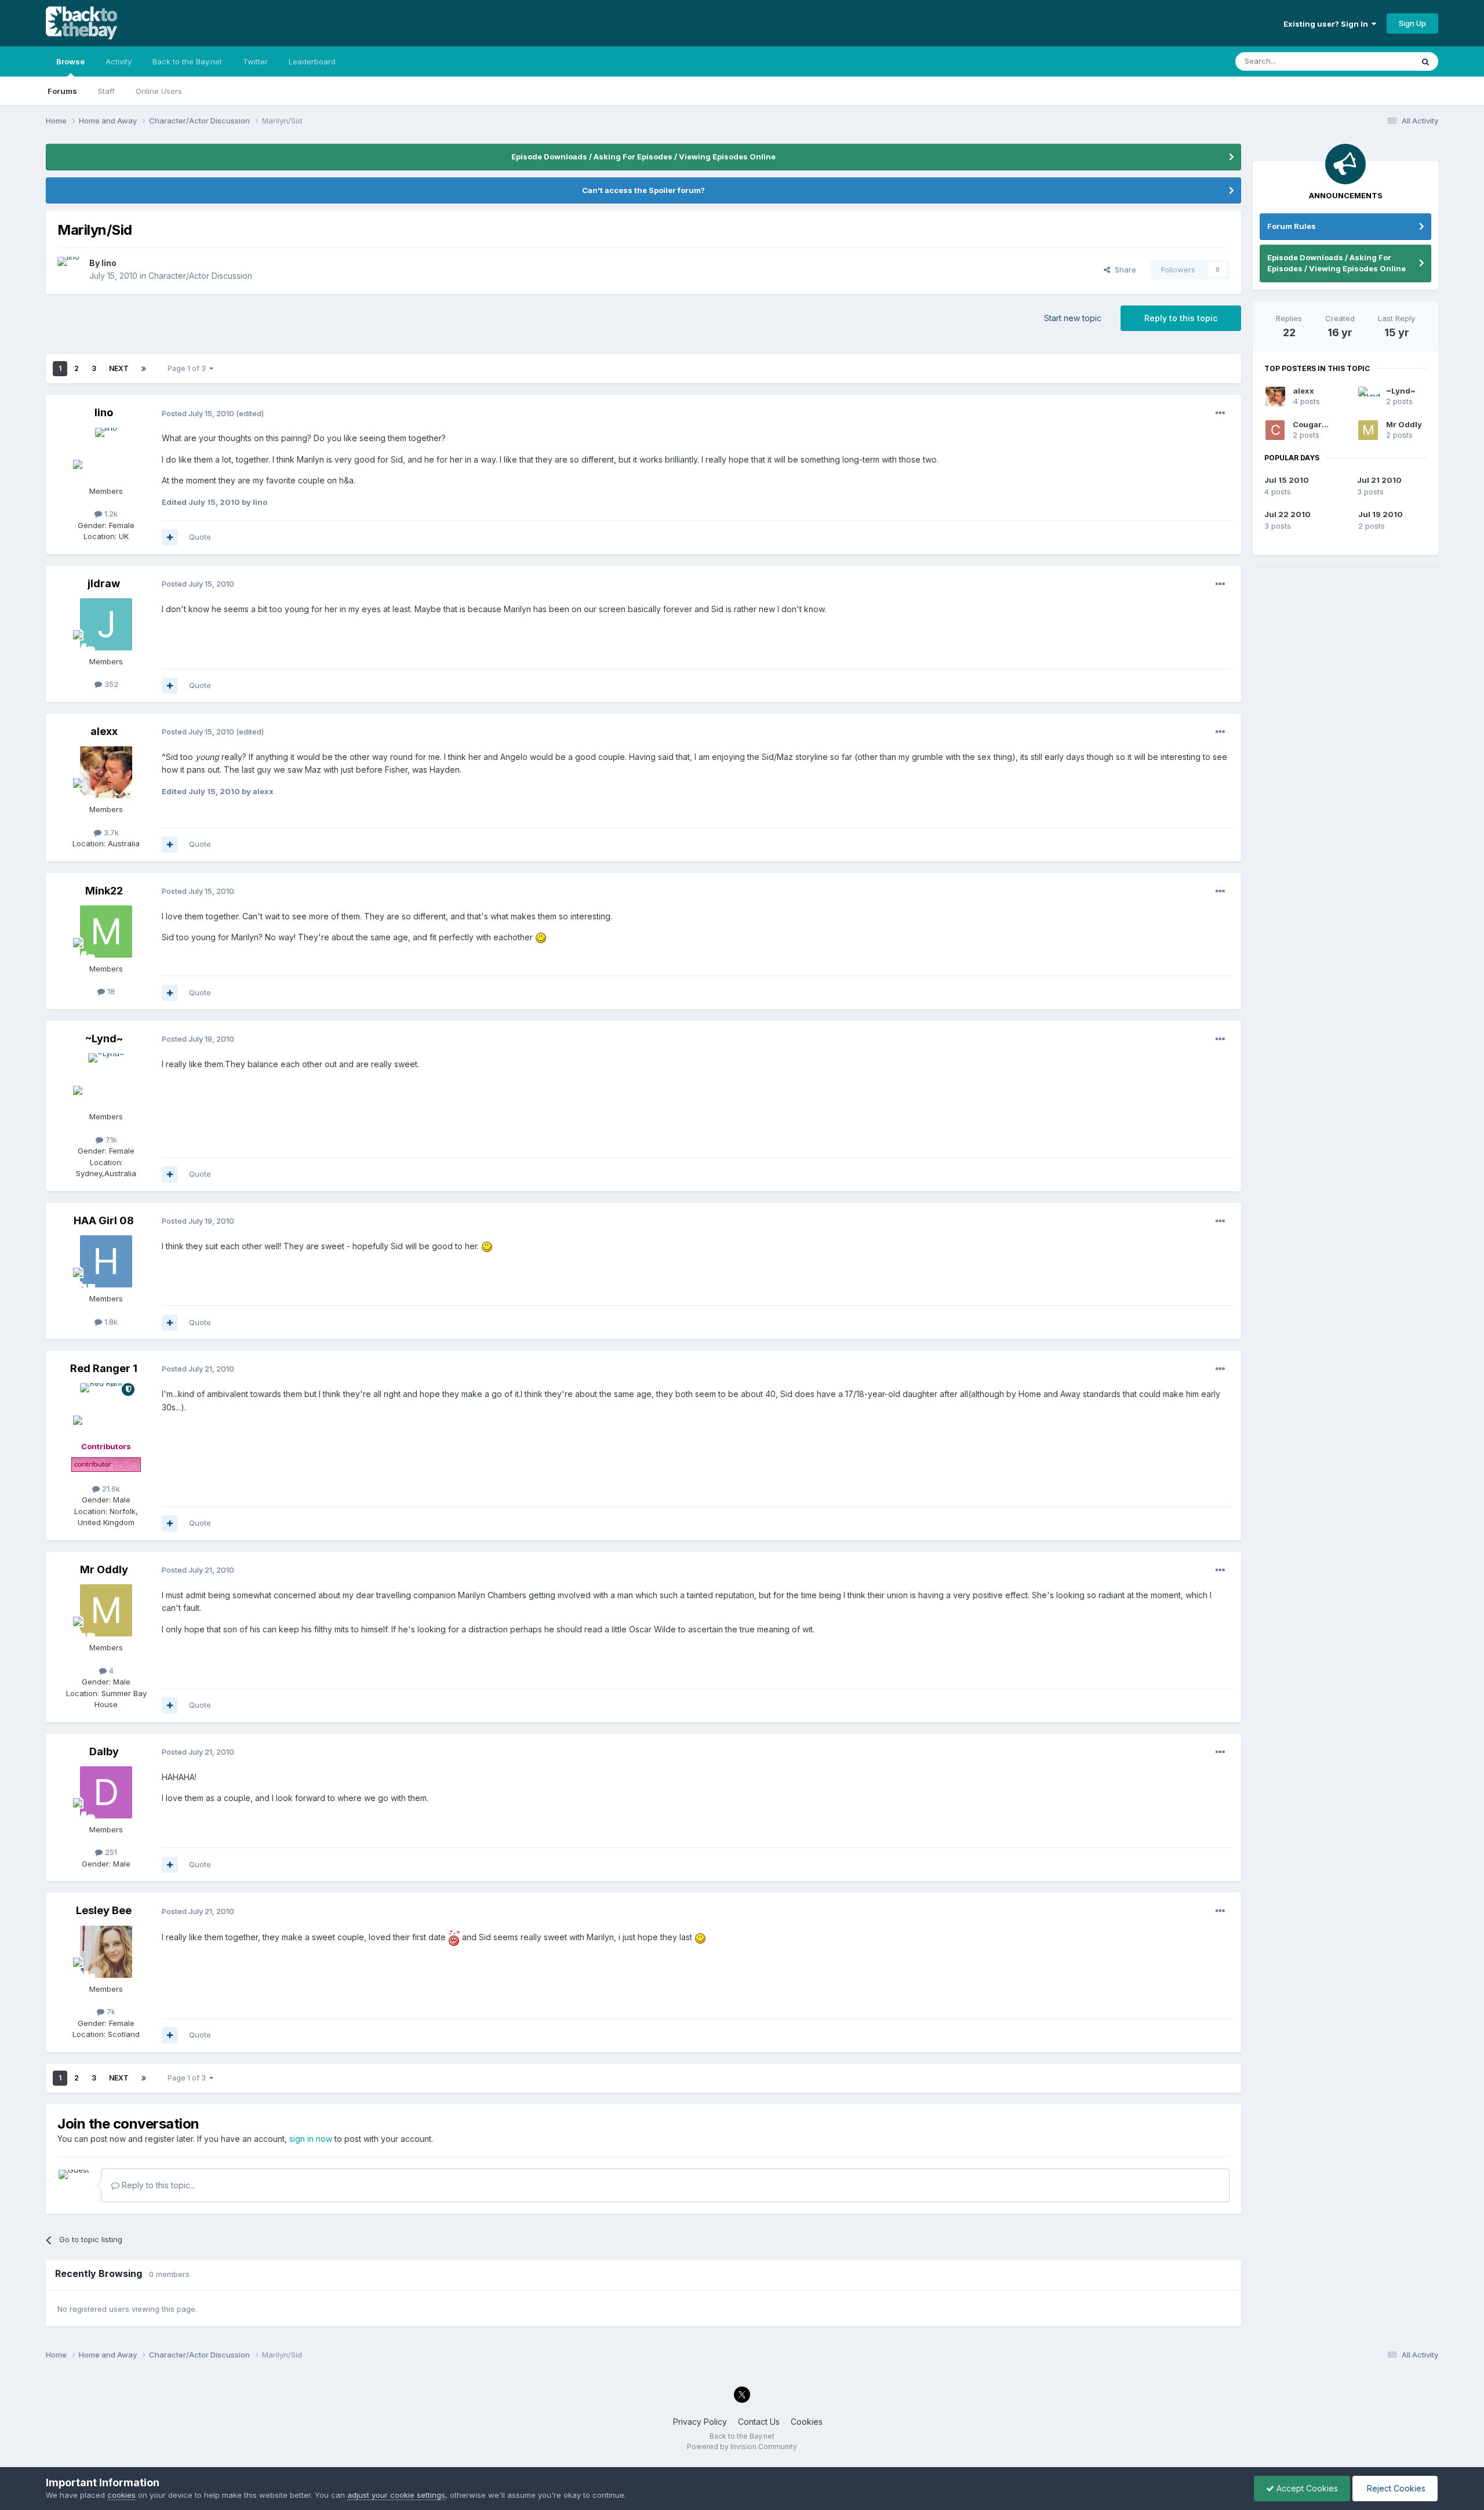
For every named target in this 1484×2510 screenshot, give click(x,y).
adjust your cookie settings (396, 2495)
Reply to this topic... (157, 2185)
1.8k (110, 1322)
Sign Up (1412, 23)
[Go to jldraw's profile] (106, 624)
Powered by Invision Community (742, 2447)
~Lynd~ (104, 1038)
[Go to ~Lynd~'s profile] (106, 1079)
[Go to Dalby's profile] (106, 1792)
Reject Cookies (1395, 2488)
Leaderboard (312, 61)
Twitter (255, 61)
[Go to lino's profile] (70, 270)
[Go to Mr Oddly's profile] (106, 1610)
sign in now (311, 2139)
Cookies (807, 2422)
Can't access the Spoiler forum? (643, 190)
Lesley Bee (104, 1910)
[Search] (1425, 61)
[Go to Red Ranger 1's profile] (106, 1409)
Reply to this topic (1181, 318)
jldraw (104, 583)
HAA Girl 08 (104, 1221)
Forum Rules (1292, 226)
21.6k (110, 1489)
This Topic (1379, 61)
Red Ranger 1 (104, 1368)
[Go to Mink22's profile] (106, 932)
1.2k (110, 514)
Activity (119, 61)
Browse (70, 61)
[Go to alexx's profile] (106, 772)
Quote (200, 537)
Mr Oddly (104, 1569)
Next (119, 368)
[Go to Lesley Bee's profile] (106, 1952)
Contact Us (759, 2422)
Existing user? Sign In (1327, 24)
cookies (121, 2495)
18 (110, 991)
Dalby (104, 1751)
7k (110, 2011)
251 (110, 1852)
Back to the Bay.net (187, 61)
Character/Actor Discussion (200, 276)
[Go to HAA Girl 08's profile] (106, 1261)
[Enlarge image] (541, 937)
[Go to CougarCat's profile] (1275, 430)
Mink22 (104, 891)
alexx (104, 731)
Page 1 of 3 (188, 368)
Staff (106, 91)
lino (109, 263)
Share (1123, 270)
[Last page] (144, 369)
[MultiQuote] (170, 537)
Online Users (159, 91)
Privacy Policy (700, 2422)
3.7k (110, 832)
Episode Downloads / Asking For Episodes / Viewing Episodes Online (643, 157)
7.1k (110, 1140)
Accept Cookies (1306, 2488)
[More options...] (1220, 413)
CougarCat (1314, 424)
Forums (62, 91)
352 (110, 684)
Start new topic (1073, 318)
